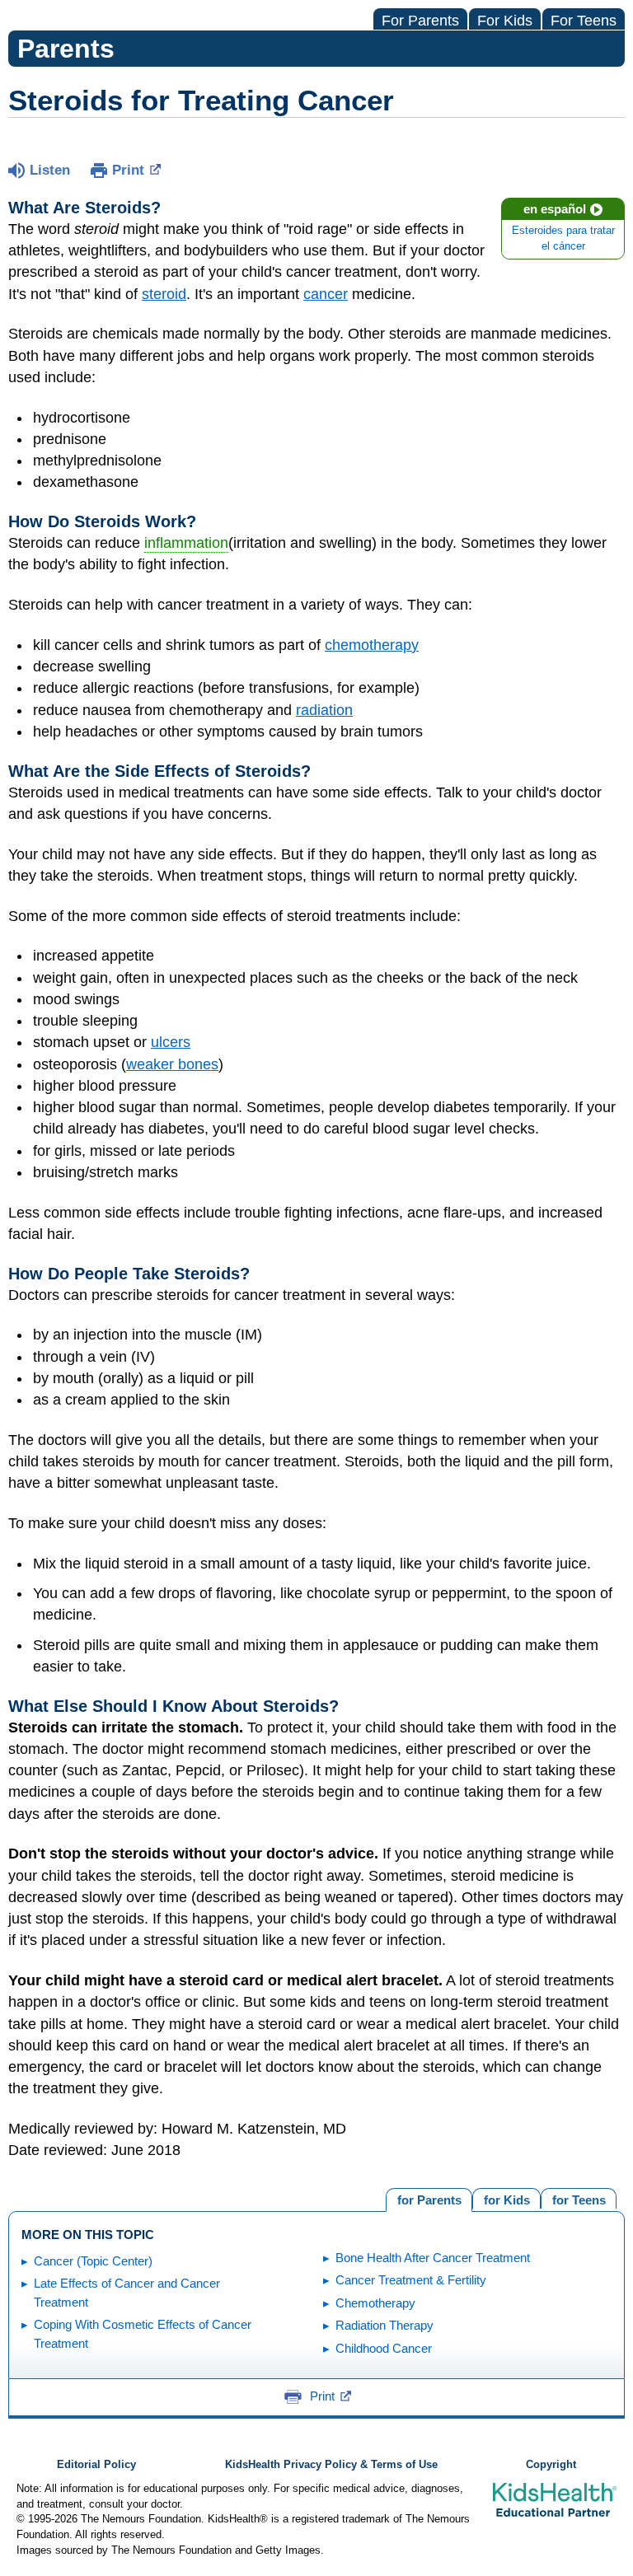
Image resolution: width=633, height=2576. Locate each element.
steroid (164, 294)
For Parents (420, 21)
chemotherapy (372, 645)
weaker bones (172, 1064)
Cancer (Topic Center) (93, 2261)
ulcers (171, 1042)
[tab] (579, 2198)
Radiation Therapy (384, 2325)
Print (128, 170)
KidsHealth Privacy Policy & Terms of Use (331, 2465)
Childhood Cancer (384, 2348)
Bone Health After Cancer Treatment (433, 2258)
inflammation (186, 543)
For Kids (505, 21)
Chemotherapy (375, 2303)
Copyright (551, 2465)
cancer (326, 294)
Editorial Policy (96, 2465)
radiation (324, 710)
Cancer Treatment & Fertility (411, 2280)
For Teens (584, 21)
